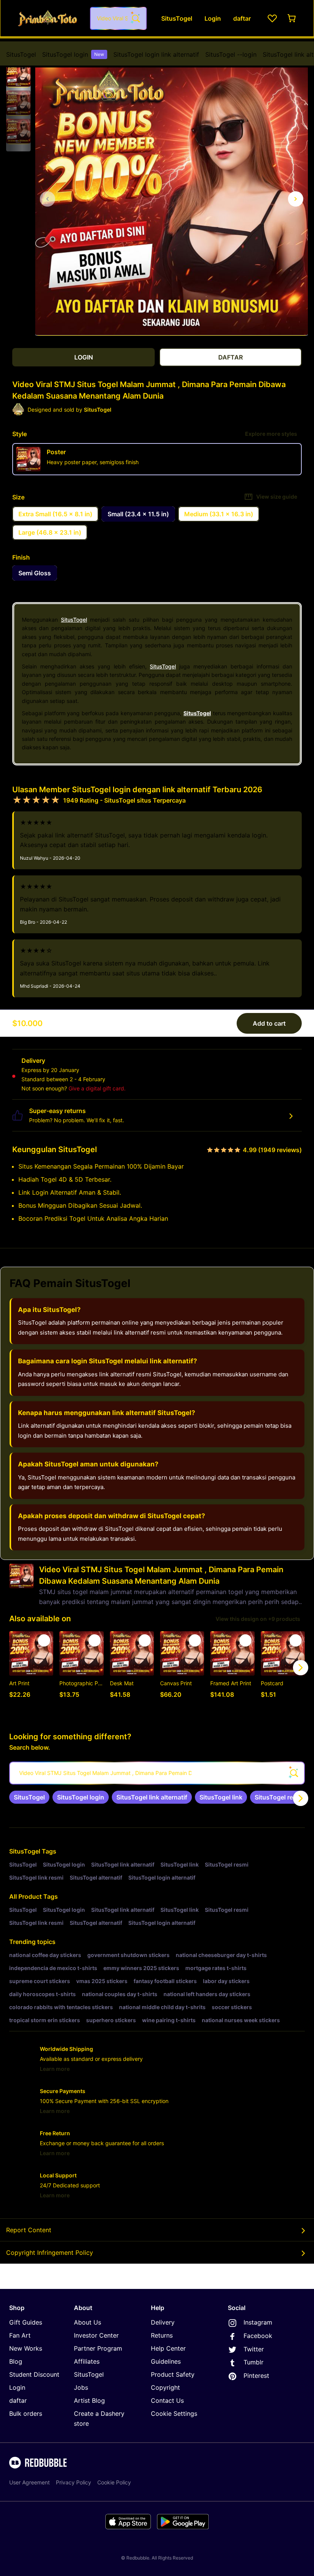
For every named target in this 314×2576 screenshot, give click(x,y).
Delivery (163, 2322)
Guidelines (166, 2361)
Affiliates (87, 2361)
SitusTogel (21, 54)
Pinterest (256, 2376)
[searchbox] (157, 1773)
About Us (87, 2322)
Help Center (168, 2348)
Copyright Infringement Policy (50, 2253)
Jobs (81, 2387)
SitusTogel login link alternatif (156, 54)
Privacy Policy (74, 2482)
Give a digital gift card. (97, 1088)
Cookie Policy (114, 2482)
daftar (18, 2400)
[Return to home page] (47, 18)
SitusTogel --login (231, 54)
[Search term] (135, 18)
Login (17, 2387)
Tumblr (253, 2362)
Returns (162, 2335)
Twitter (254, 2349)
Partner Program (98, 2348)
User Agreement (29, 2482)
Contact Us (167, 2400)
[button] (18, 75)
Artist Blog (89, 2400)
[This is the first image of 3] (47, 199)
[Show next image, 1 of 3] (296, 199)
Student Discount (34, 2374)
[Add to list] (44, 1640)
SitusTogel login (73, 54)
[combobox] (118, 18)
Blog (16, 2361)
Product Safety (173, 2374)
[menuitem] (21, 54)
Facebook (258, 2336)
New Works (26, 2348)
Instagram (258, 2322)
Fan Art (20, 2335)
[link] (29, 1797)
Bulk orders (26, 2413)
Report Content (29, 2230)
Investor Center (96, 2335)
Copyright (165, 2387)
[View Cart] (292, 18)
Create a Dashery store (99, 2418)
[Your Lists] (272, 18)
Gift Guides (26, 2322)
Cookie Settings (174, 2413)
